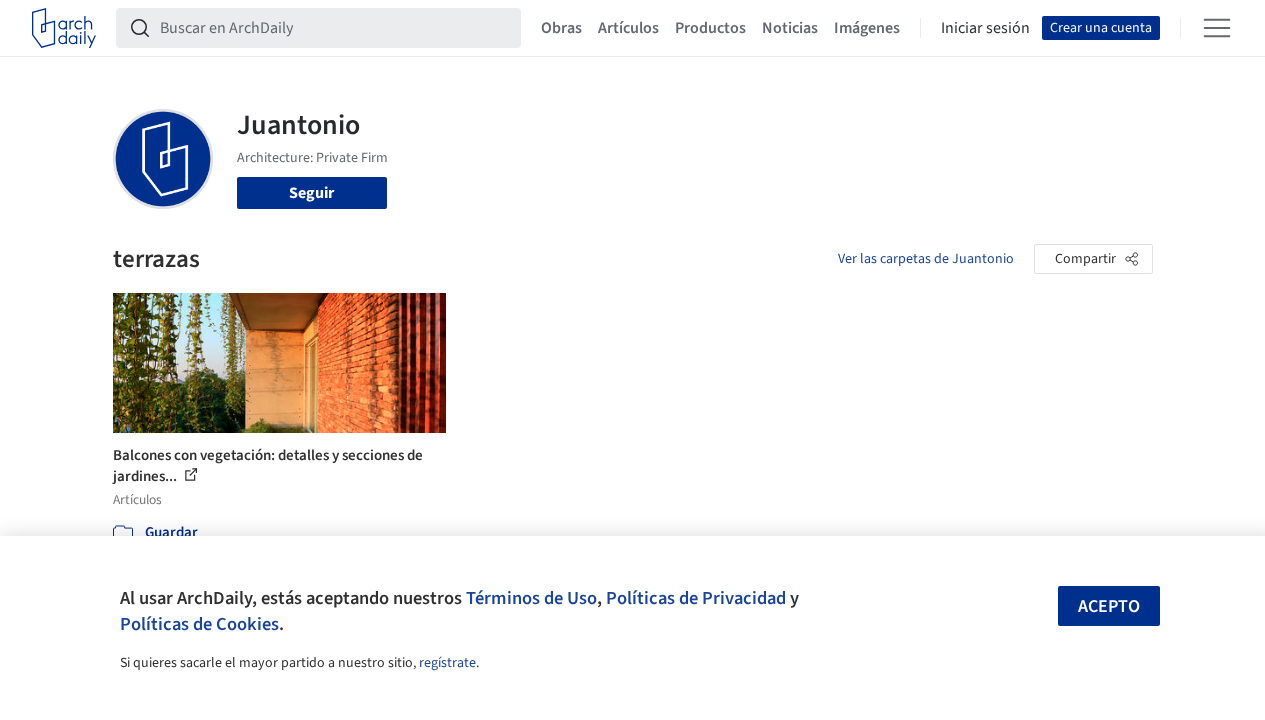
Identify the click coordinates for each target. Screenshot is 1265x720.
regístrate (447, 663)
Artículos (628, 28)
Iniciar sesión (985, 28)
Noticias (790, 28)
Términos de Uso (531, 598)
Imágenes (867, 28)
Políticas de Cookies (199, 624)
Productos (710, 28)
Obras (561, 28)
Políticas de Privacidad (696, 598)
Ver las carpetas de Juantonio (926, 259)
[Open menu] (1217, 28)
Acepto (1109, 606)
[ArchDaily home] (64, 28)
